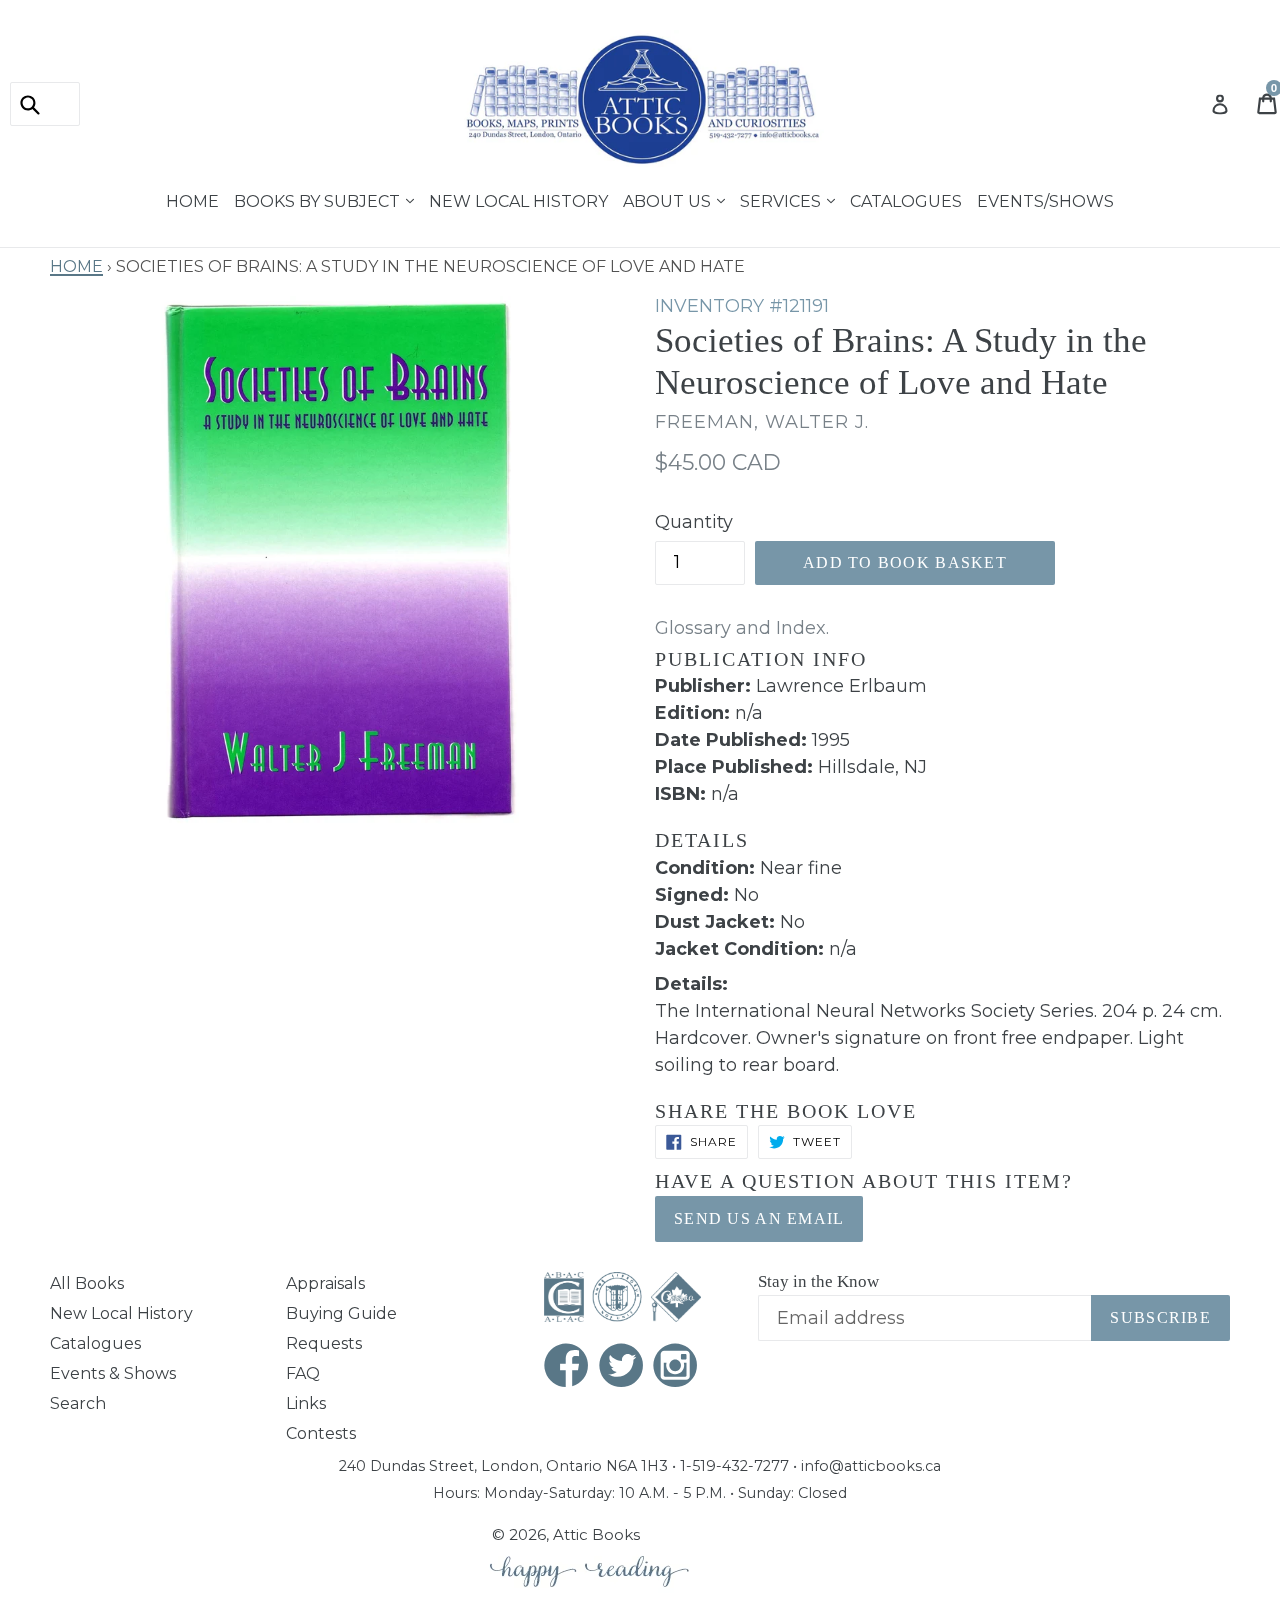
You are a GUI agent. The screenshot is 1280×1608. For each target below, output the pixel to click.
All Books (87, 1283)
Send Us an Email (759, 1218)
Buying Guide (341, 1313)
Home (192, 199)
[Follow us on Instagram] (676, 1367)
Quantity (694, 522)
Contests (321, 1433)
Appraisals (325, 1283)
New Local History (518, 199)
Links (306, 1403)
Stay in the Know (818, 1281)
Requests (324, 1343)
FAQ (303, 1373)
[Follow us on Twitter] (622, 1367)
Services (782, 199)
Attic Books (596, 1534)
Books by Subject (319, 199)
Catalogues (906, 199)
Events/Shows (1045, 199)
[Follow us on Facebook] (567, 1367)
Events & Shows (113, 1373)
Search (78, 1403)
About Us (669, 199)
